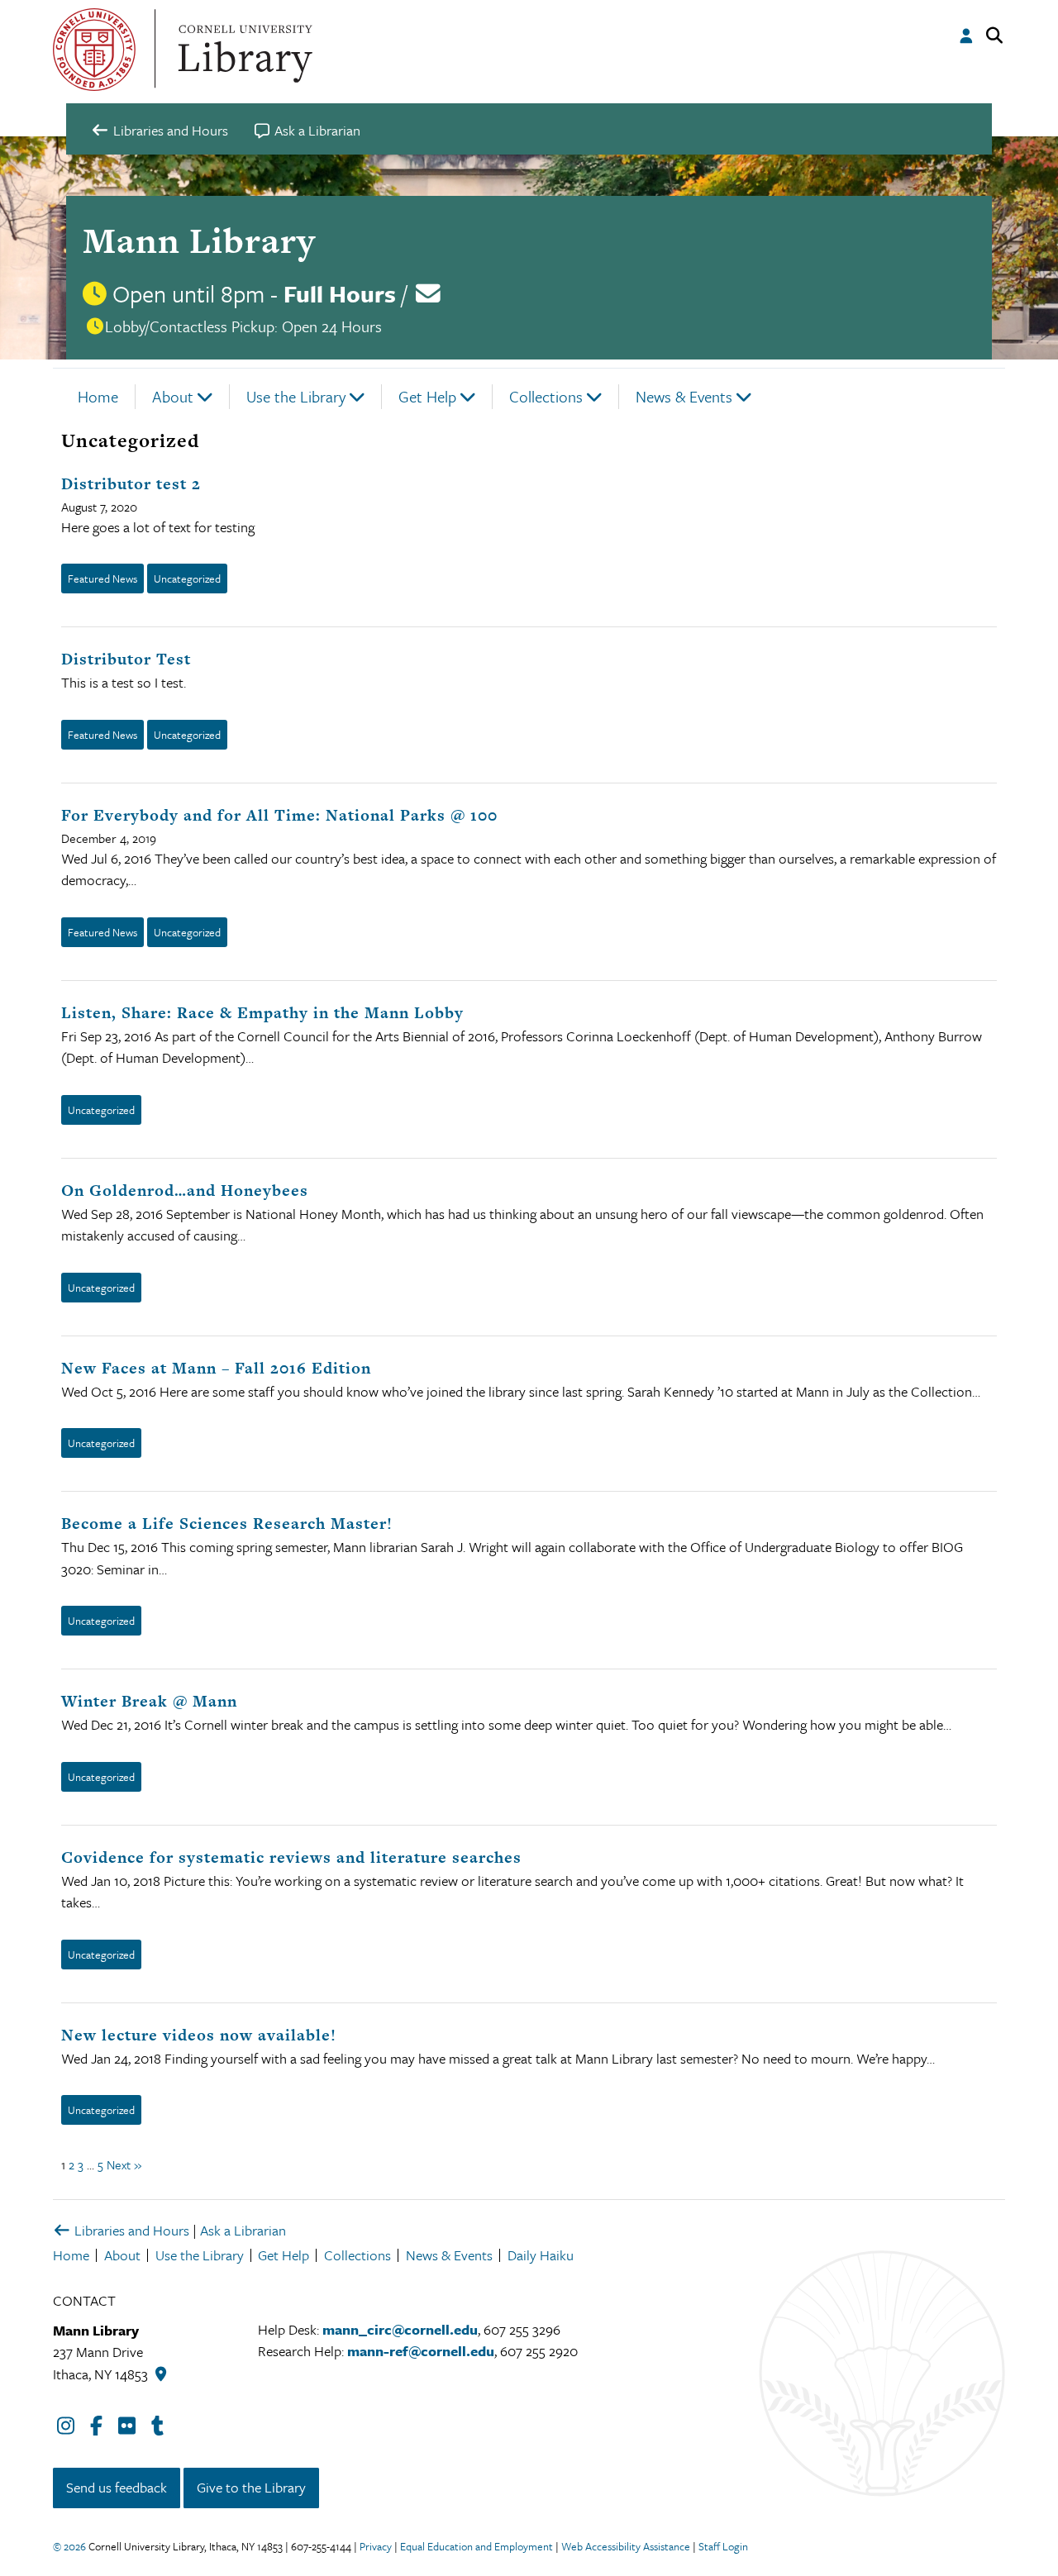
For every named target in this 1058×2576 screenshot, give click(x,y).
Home (98, 396)
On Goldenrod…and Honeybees (185, 1190)
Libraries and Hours (130, 2230)
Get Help (427, 396)
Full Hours (340, 293)
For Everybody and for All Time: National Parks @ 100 (279, 815)
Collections (546, 396)
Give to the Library (251, 2487)
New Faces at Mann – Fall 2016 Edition (216, 1368)
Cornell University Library (243, 50)
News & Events (684, 396)
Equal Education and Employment (477, 2546)
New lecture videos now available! (199, 2035)
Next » (124, 2164)
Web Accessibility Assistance (626, 2546)
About (173, 396)
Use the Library (296, 396)
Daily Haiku (541, 2255)
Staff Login (723, 2546)
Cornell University (94, 50)
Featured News (102, 579)
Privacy (376, 2546)
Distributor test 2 (131, 484)
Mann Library (199, 240)
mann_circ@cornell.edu (400, 2329)
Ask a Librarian (243, 2230)
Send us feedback (117, 2487)
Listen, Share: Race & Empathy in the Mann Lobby (262, 1013)
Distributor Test (126, 659)
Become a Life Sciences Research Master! (227, 1524)
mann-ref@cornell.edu (421, 2351)
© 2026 (69, 2546)
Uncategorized (187, 579)
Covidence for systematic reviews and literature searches (291, 1857)
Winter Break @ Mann (149, 1701)
